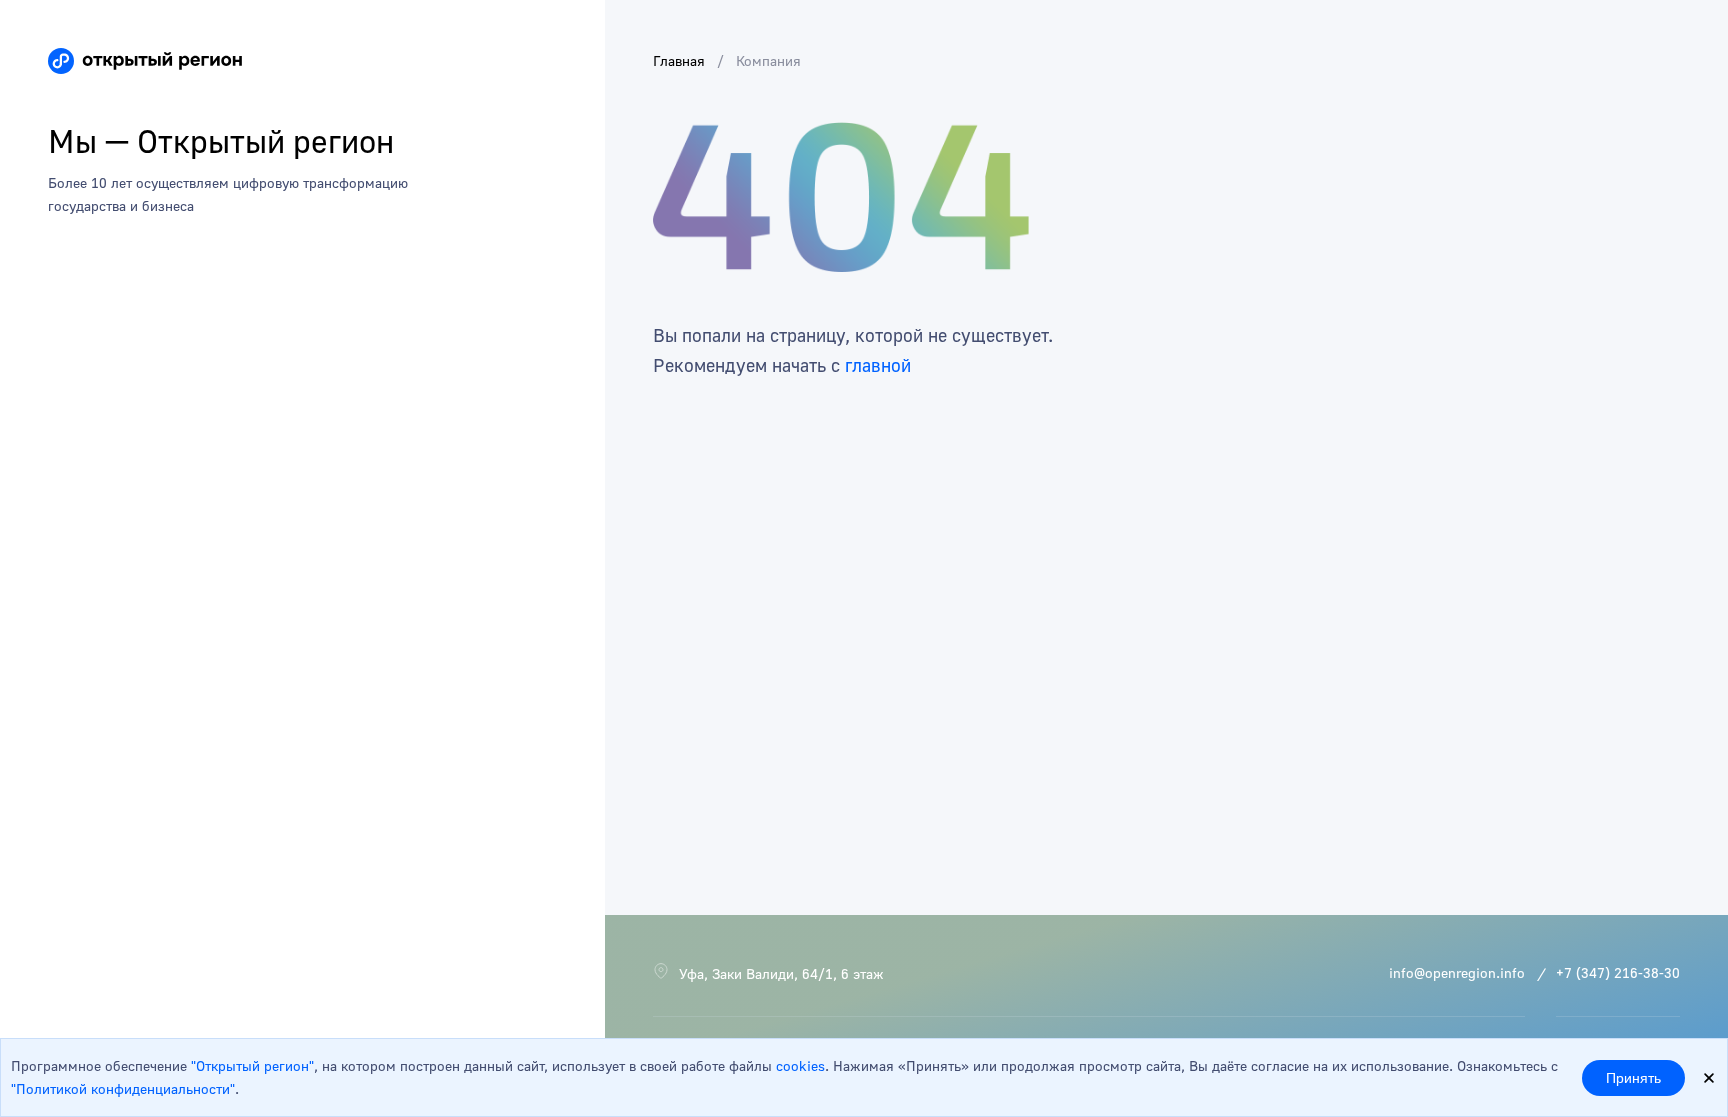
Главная (679, 60)
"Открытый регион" (252, 1065)
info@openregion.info (1457, 972)
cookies (800, 1065)
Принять (1633, 1078)
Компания (768, 60)
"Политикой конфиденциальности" (123, 1088)
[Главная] (145, 61)
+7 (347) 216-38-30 (1618, 972)
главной (878, 365)
